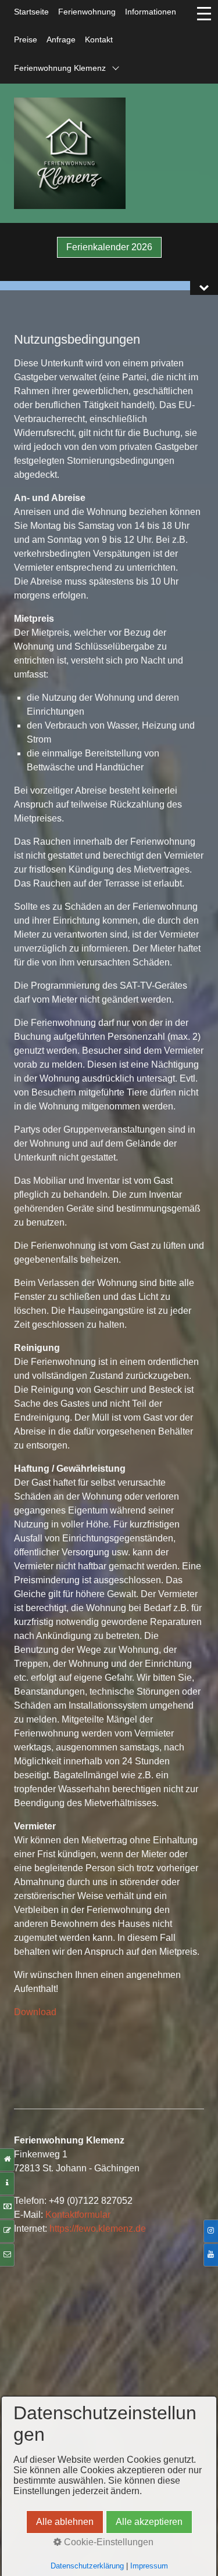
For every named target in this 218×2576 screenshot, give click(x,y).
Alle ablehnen (65, 2522)
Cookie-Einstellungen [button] (108, 2542)
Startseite (31, 12)
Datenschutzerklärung (87, 2566)
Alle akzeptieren (149, 2522)
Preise (26, 39)
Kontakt (99, 39)
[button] (109, 247)
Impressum (149, 2566)
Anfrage (61, 39)
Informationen (151, 12)
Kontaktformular (78, 2215)
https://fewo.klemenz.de (98, 2229)
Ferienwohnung (87, 12)
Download (35, 2012)
